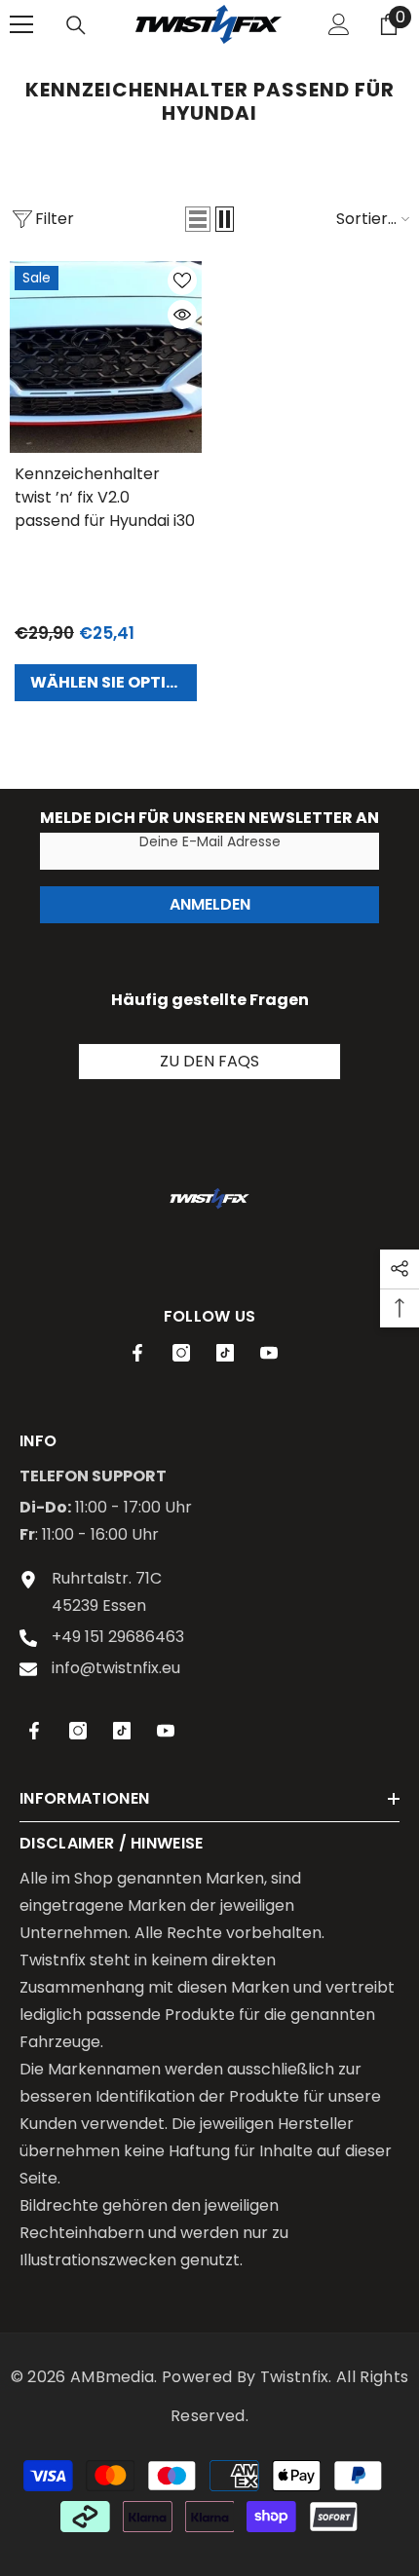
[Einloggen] (339, 24)
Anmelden (210, 904)
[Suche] (76, 25)
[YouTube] (269, 1353)
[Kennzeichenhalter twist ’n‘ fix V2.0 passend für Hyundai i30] (106, 357)
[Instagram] (181, 1353)
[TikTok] (225, 1353)
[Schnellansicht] (182, 315)
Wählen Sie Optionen (114, 682)
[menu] (21, 24)
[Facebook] (137, 1353)
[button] (198, 219)
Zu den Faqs (209, 1061)
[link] (209, 1198)
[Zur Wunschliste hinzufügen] (182, 280)
